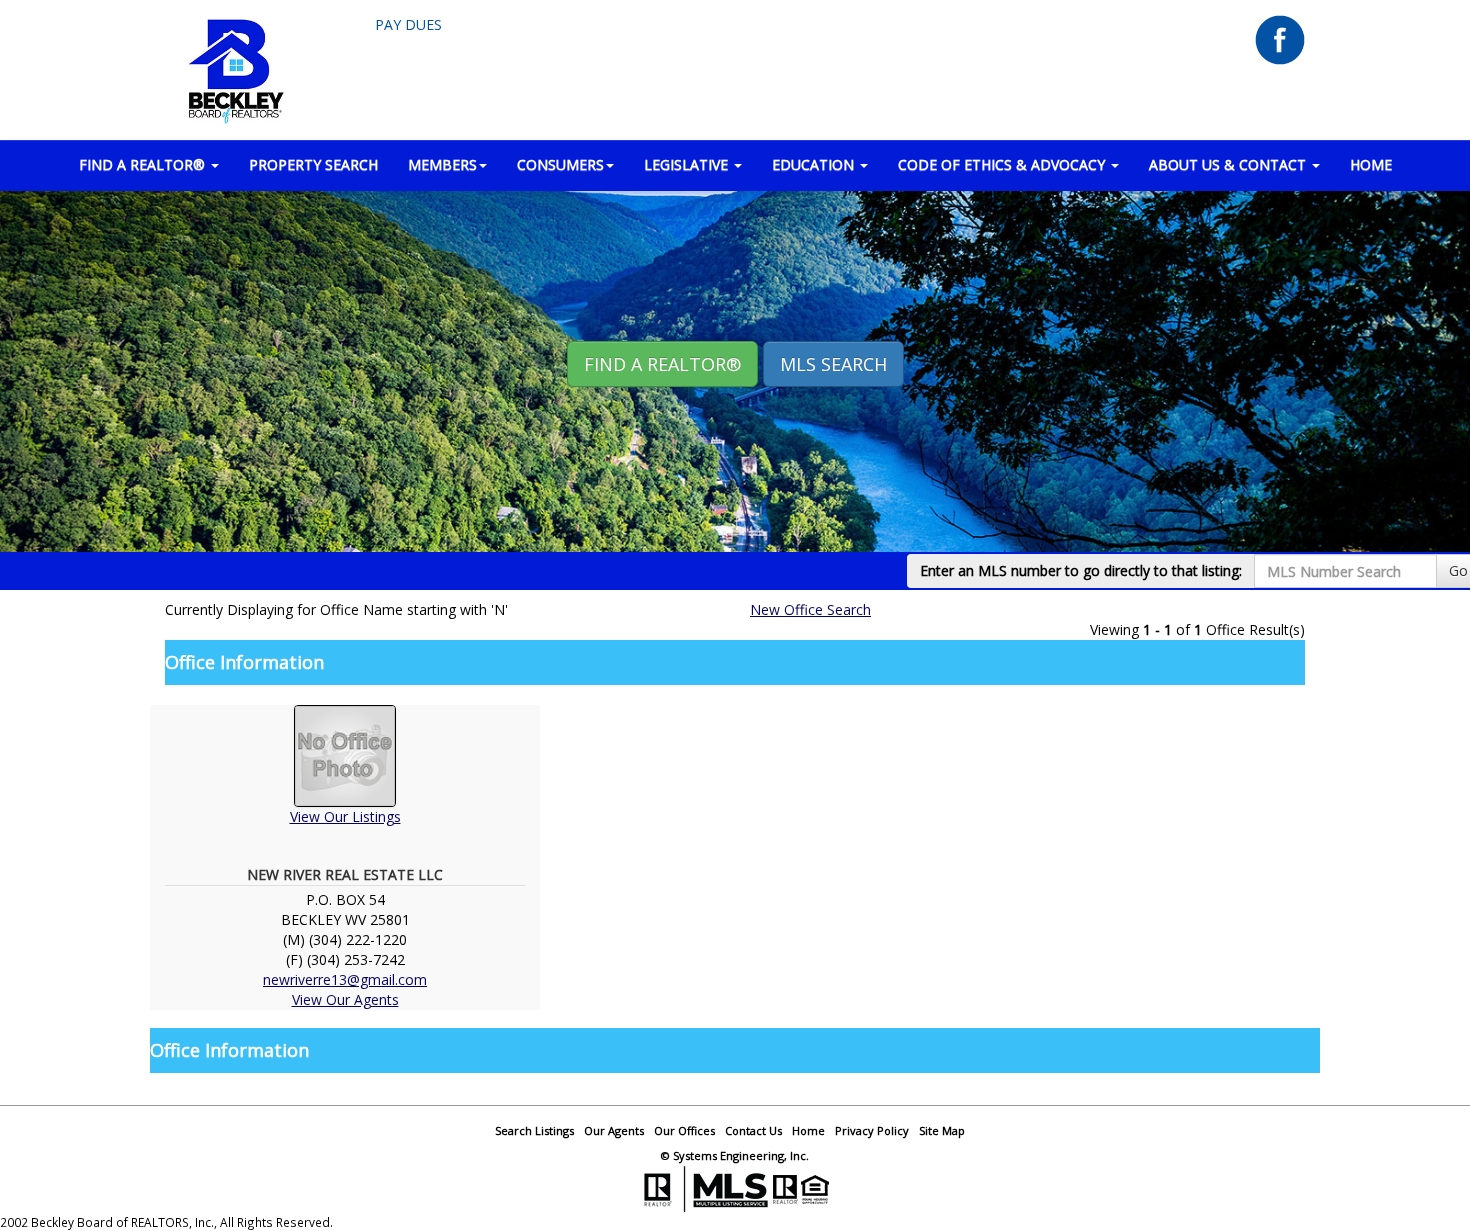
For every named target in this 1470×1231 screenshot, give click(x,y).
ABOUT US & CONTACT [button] (1229, 164)
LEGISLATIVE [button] (688, 164)
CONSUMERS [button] (560, 164)
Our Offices (684, 1130)
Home (808, 1130)
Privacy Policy (872, 1130)
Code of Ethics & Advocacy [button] (1003, 164)
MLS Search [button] (833, 364)
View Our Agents (345, 999)
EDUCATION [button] (815, 164)
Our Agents (614, 1130)
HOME (1371, 164)
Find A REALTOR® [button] (662, 364)
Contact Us (753, 1130)
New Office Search (810, 609)
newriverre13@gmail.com (345, 979)
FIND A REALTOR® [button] (144, 164)
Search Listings (534, 1130)
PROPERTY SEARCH (313, 164)
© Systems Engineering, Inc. (735, 1155)
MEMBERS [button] (442, 164)
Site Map (942, 1130)
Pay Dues (408, 24)
